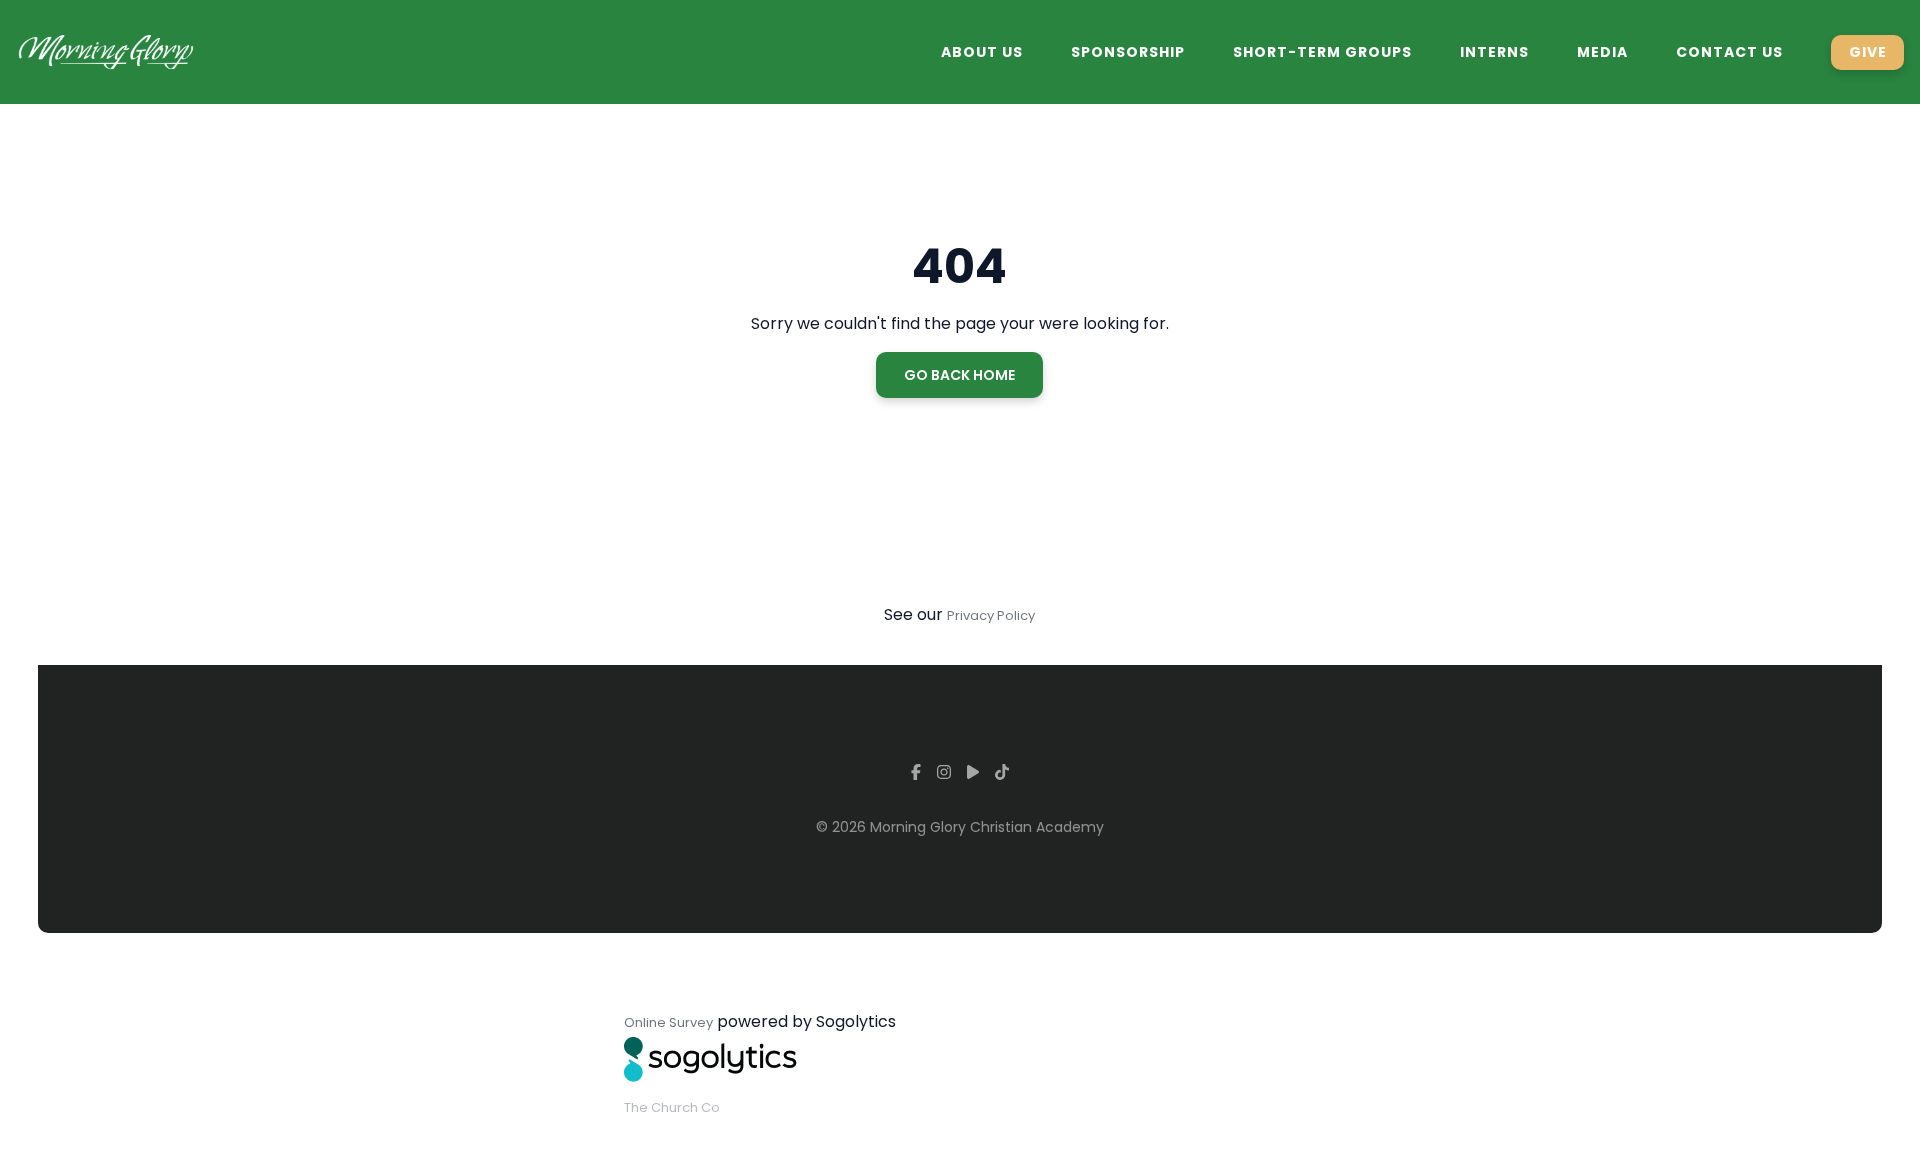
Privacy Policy (991, 615)
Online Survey (668, 1022)
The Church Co (672, 1107)
